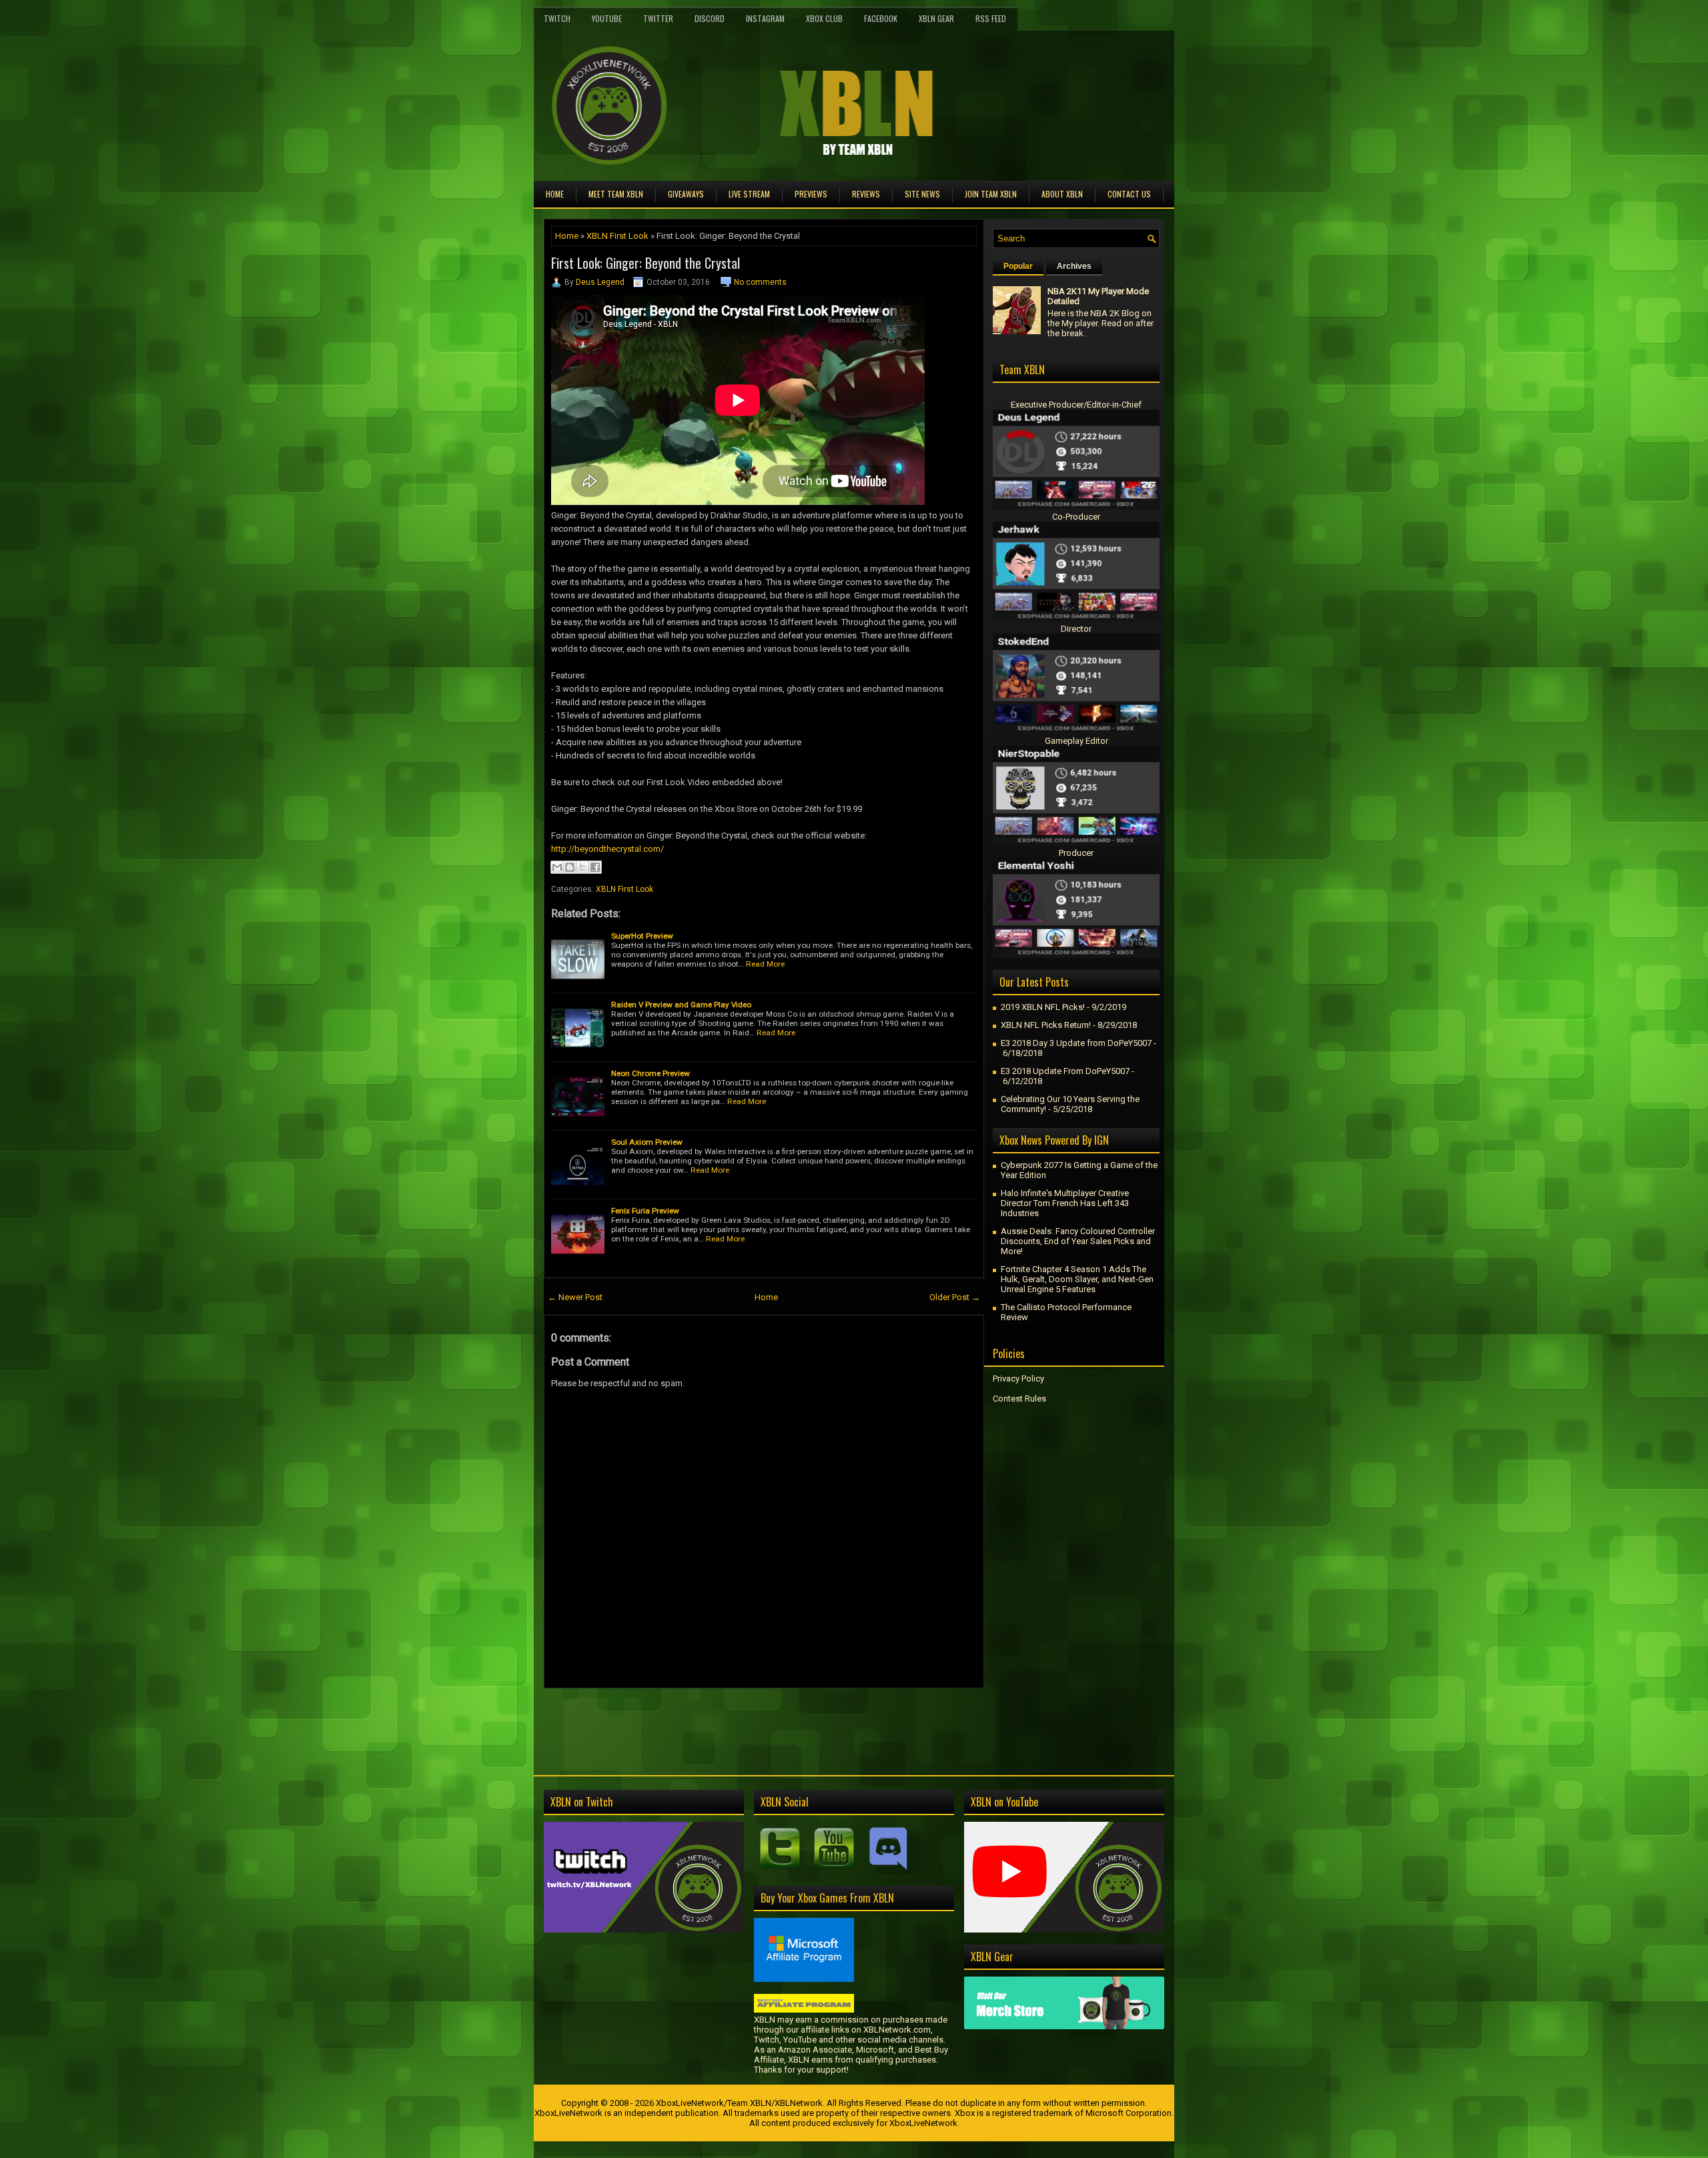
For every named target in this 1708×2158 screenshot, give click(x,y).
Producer (1076, 853)
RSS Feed (991, 18)
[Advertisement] (700, 1718)
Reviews (866, 194)
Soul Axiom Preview (647, 1142)
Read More (765, 964)
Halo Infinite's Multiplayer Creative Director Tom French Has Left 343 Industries (1065, 1203)
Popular (1018, 266)
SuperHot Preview (642, 936)
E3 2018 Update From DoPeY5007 (1065, 1071)
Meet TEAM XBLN (616, 194)
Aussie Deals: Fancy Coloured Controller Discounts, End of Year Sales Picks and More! (1078, 1241)
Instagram (765, 18)
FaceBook (881, 18)
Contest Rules (1019, 1399)
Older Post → (955, 1297)
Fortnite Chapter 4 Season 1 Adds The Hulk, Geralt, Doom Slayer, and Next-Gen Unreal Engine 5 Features (1077, 1279)
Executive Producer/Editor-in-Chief (1076, 405)
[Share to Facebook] (595, 867)
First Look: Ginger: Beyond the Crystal (646, 263)
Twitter (658, 18)
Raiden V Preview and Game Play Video (681, 1005)
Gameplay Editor (1077, 741)
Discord (710, 18)
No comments (760, 282)
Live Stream (749, 194)
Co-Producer (1076, 517)
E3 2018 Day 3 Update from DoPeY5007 (1076, 1043)
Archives (1074, 266)
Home (555, 194)
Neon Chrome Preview (651, 1073)
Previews (811, 194)
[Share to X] (582, 867)
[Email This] (557, 867)
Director (1076, 629)
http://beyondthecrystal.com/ (607, 849)
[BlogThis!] (570, 867)
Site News (922, 194)
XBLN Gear (936, 18)
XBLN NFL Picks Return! (1046, 1025)
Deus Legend (600, 282)
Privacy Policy (1018, 1379)
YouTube (607, 18)
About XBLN (1062, 194)
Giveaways (686, 194)
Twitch (557, 18)
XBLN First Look (617, 236)
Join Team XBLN (991, 194)
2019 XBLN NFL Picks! (1043, 1007)
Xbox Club (824, 18)
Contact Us (1129, 194)
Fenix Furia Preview (645, 1211)
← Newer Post (575, 1297)
